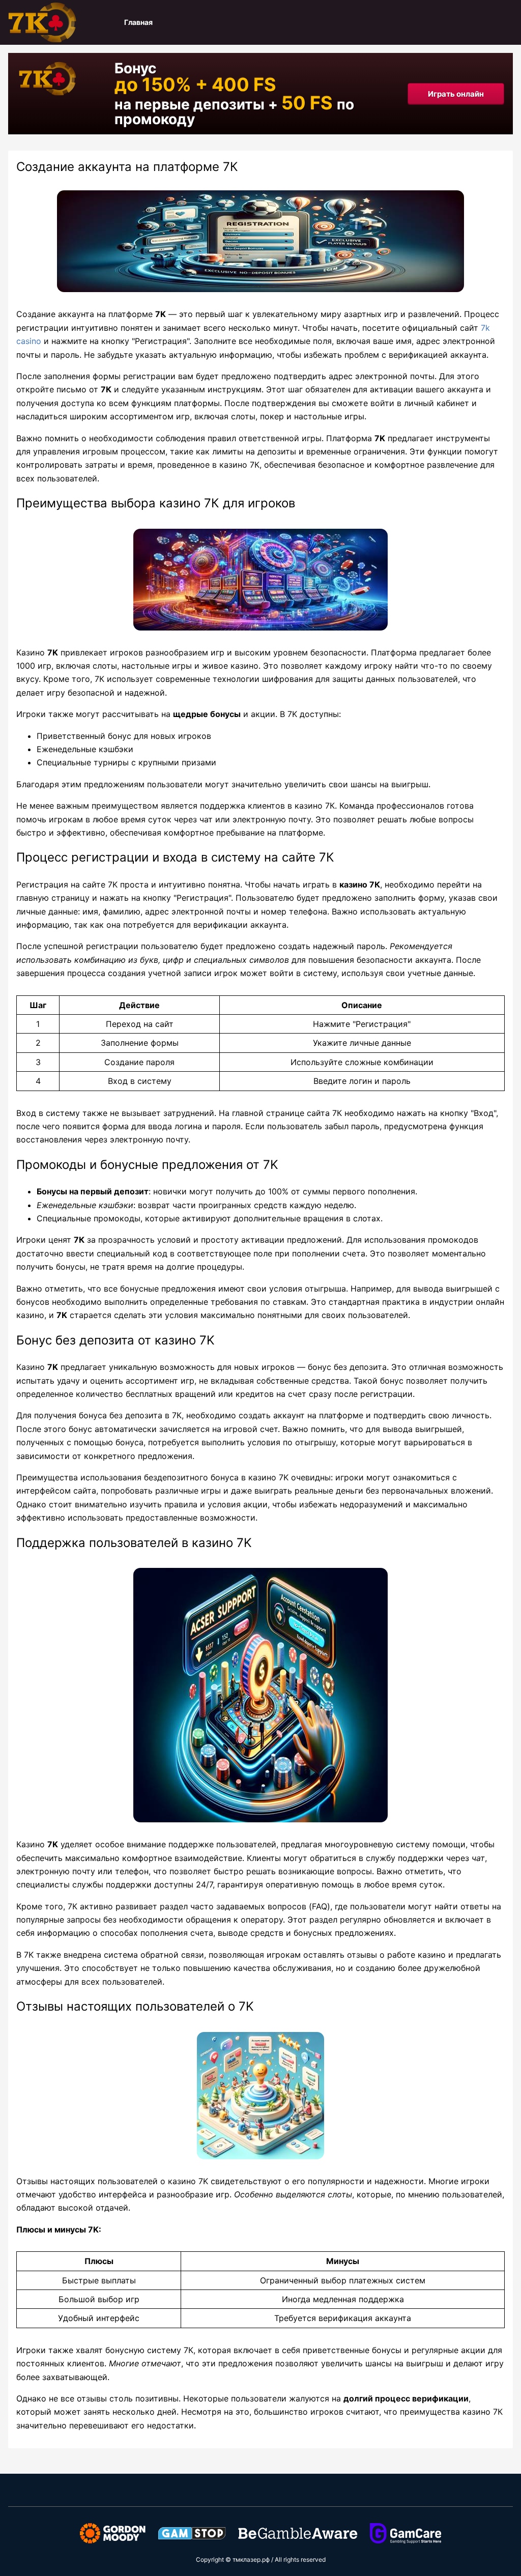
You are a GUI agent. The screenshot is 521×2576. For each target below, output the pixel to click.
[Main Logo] (59, 22)
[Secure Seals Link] (113, 2532)
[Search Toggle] (507, 22)
